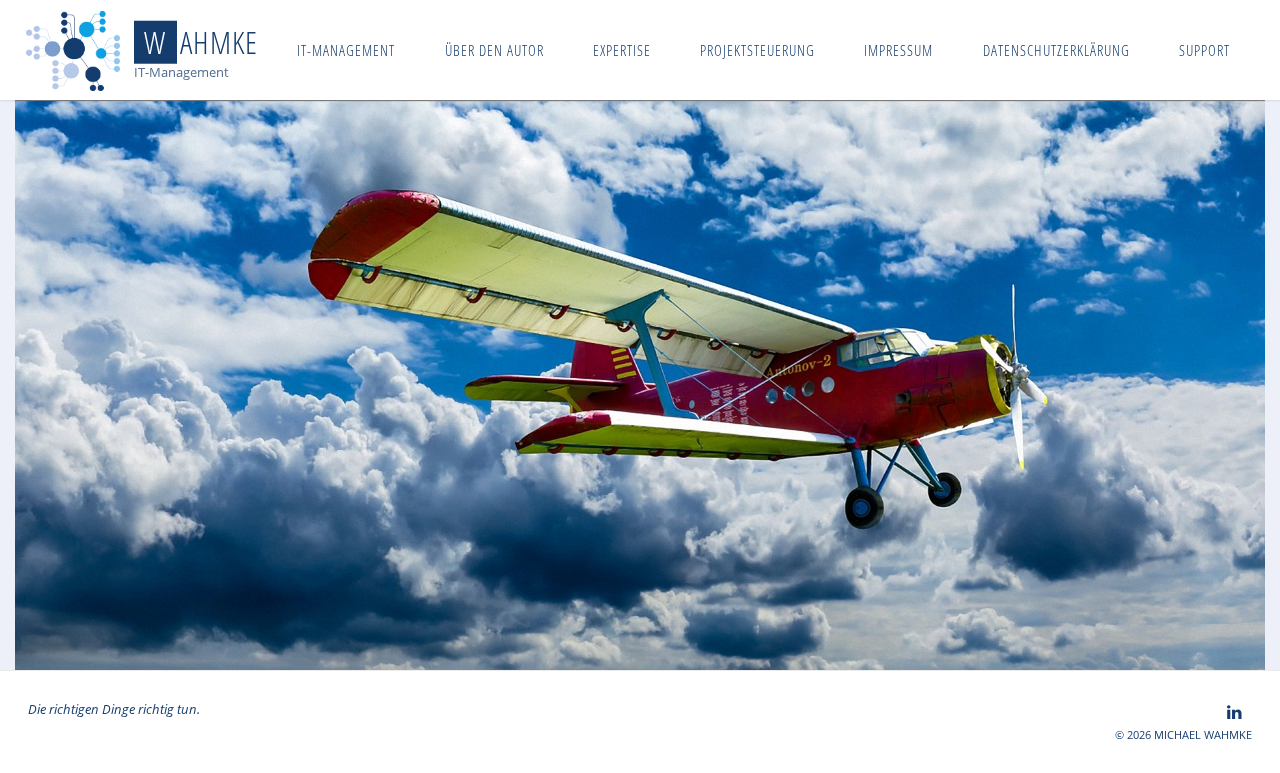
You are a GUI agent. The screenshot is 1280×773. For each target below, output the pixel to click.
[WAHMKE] (73, 49)
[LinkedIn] (1234, 712)
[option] (640, 385)
